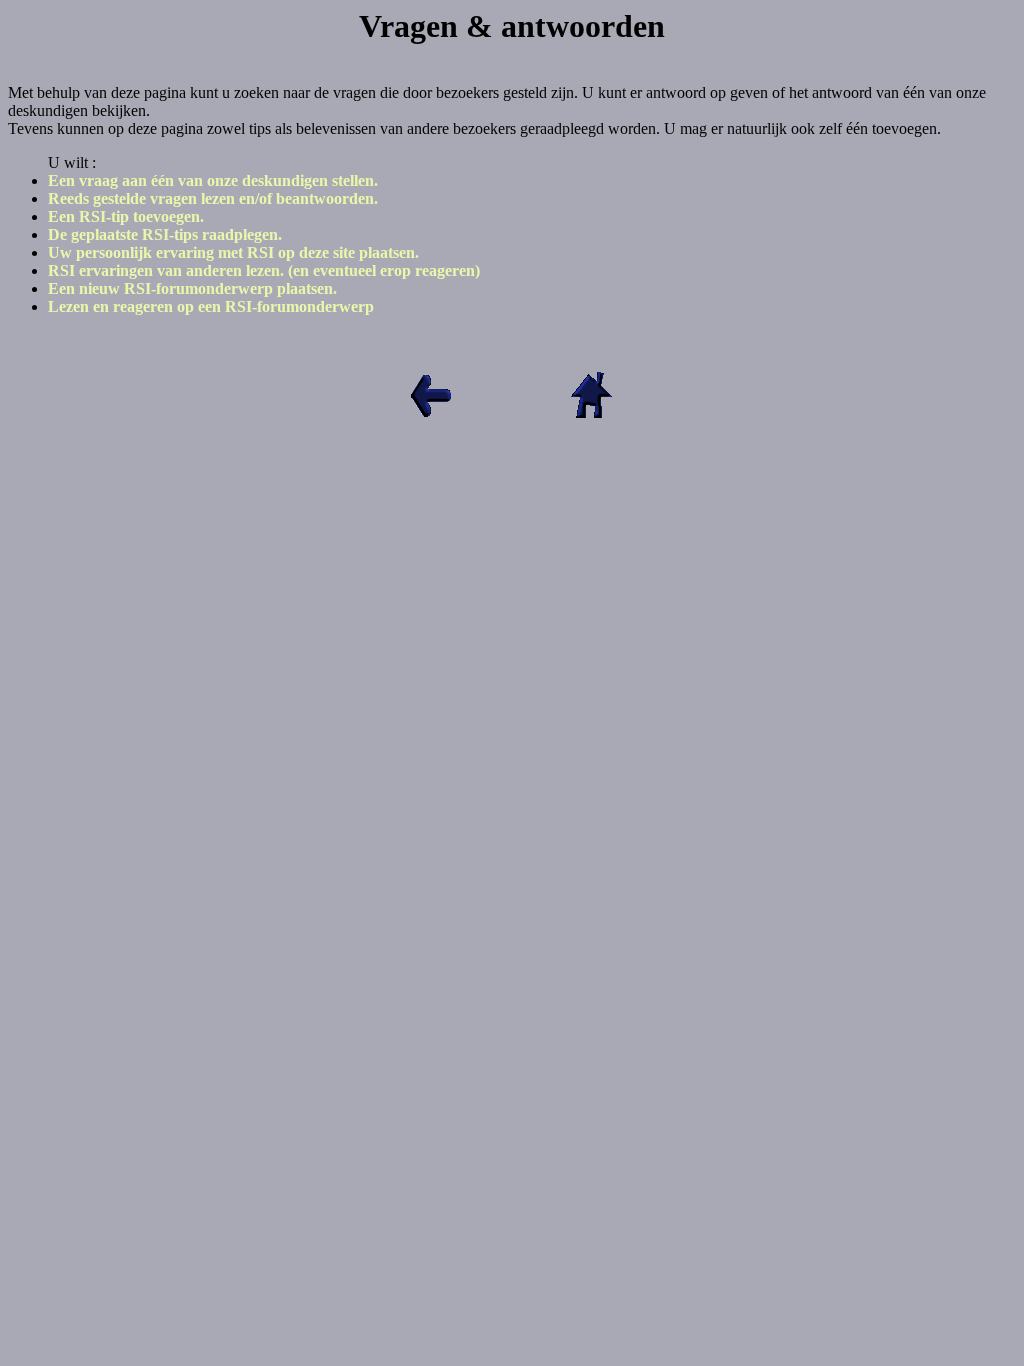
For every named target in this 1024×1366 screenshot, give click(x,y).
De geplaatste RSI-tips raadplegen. (165, 234)
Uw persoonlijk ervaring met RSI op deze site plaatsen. (233, 252)
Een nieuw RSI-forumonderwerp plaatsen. (192, 288)
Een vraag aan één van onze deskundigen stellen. (213, 180)
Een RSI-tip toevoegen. (126, 216)
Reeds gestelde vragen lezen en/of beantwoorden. (213, 198)
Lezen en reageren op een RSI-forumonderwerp (211, 306)
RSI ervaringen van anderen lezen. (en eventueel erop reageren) (264, 270)
